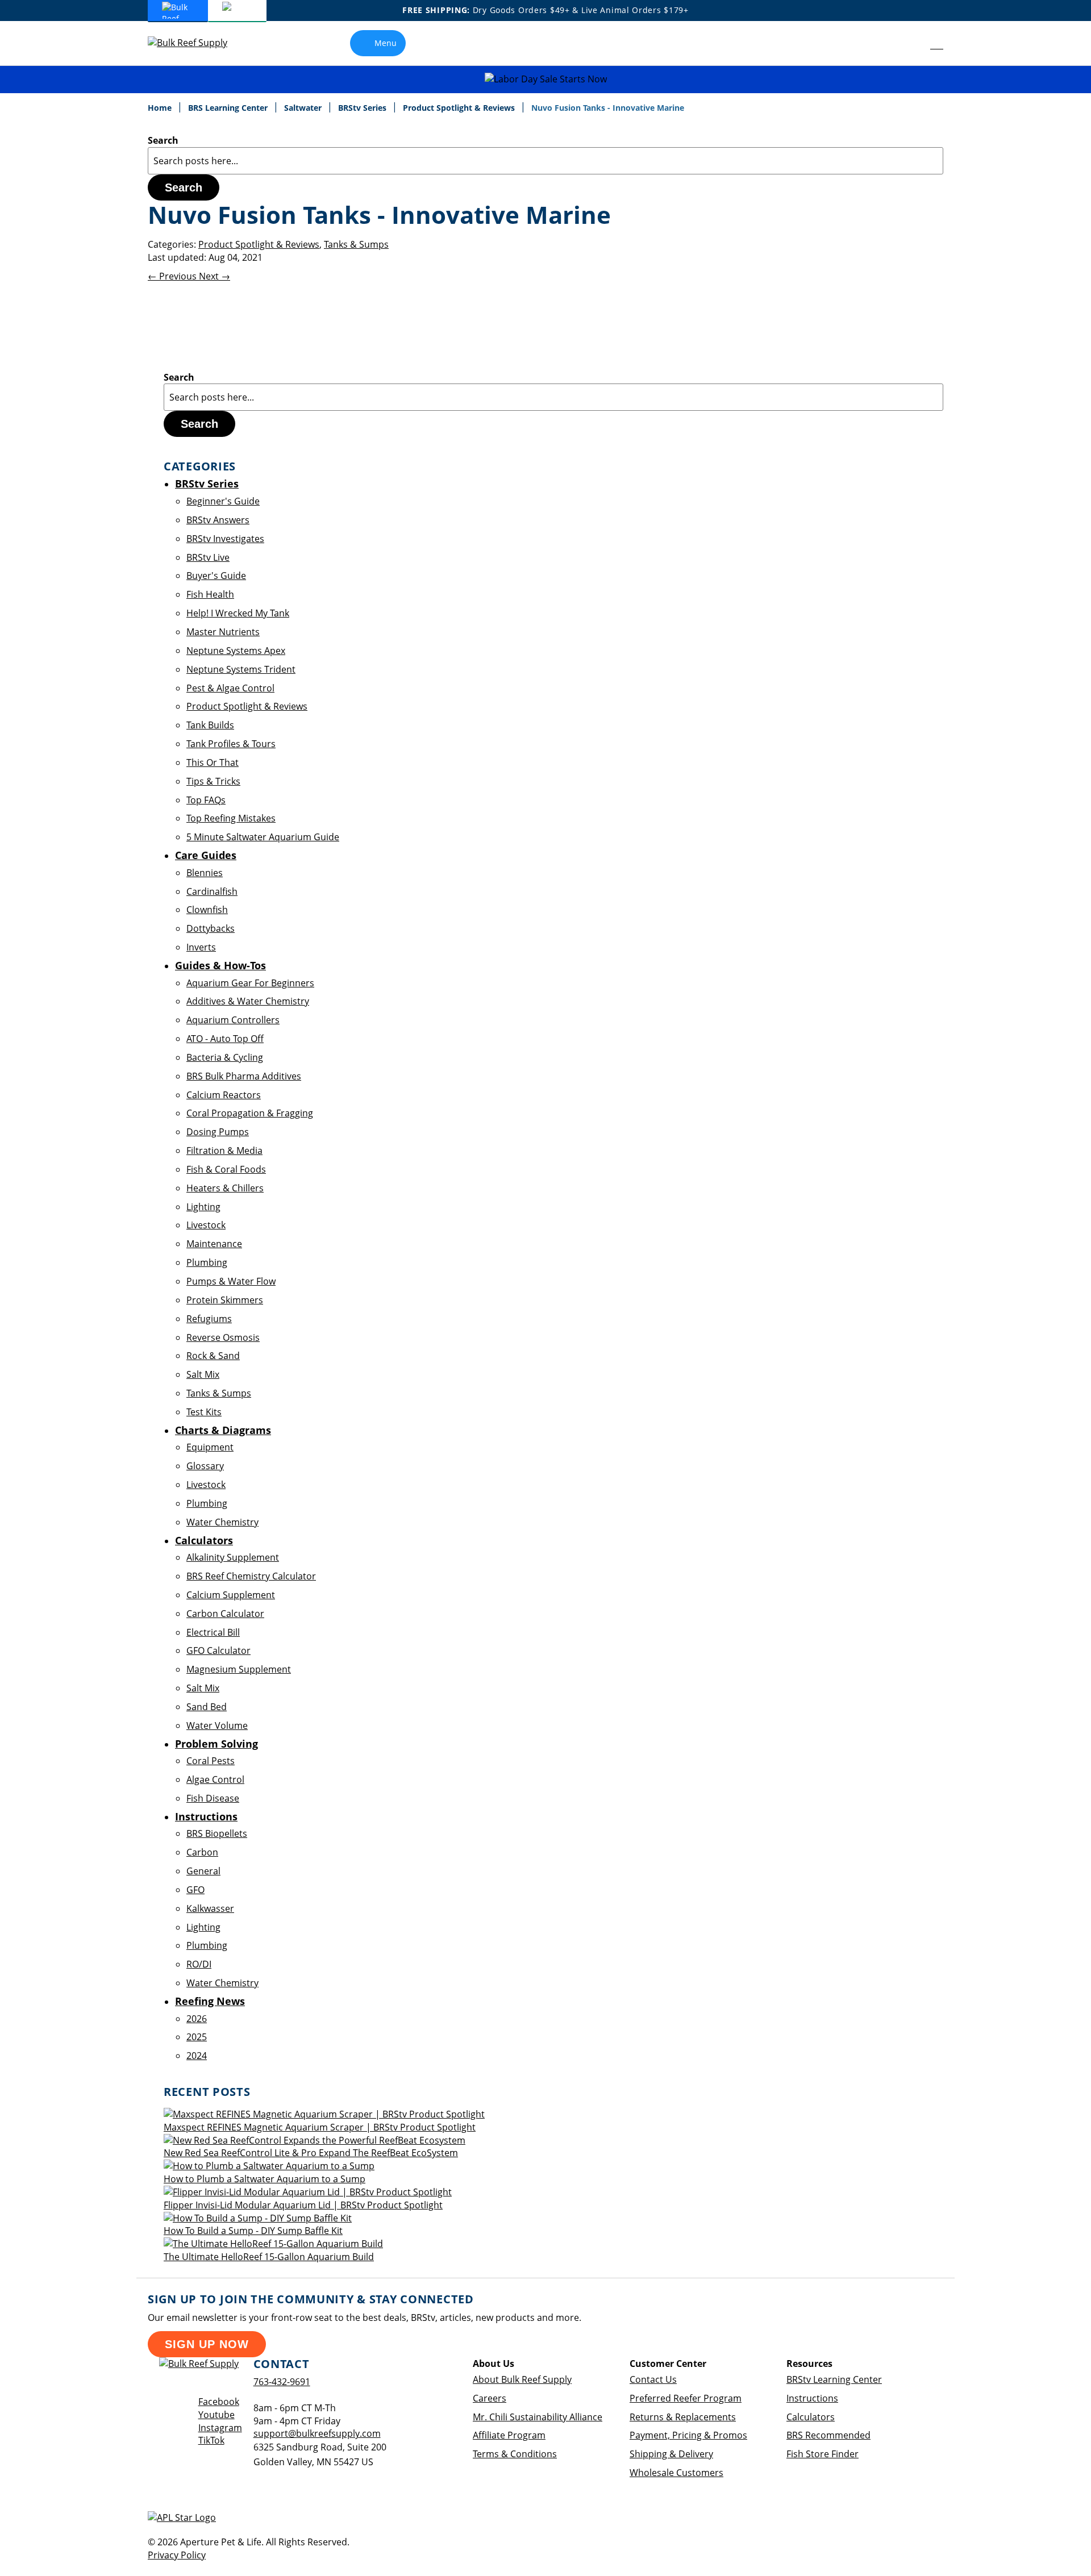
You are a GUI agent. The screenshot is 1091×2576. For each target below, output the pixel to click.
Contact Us (653, 2379)
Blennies (205, 873)
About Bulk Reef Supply (522, 2379)
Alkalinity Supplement (233, 1557)
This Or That (213, 762)
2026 (197, 2019)
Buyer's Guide (216, 576)
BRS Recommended (828, 2435)
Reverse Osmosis (223, 1337)
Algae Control (215, 1779)
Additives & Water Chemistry (248, 1001)
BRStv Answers (218, 520)
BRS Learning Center (229, 108)
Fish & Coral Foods (226, 1169)
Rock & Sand (213, 1356)
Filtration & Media (224, 1151)
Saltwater (304, 108)
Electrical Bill (213, 1632)
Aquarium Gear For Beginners (250, 983)
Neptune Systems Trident (241, 669)
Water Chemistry (222, 1522)
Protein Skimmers (225, 1300)
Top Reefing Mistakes (231, 818)
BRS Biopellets (217, 1833)
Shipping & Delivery (671, 2454)
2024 (197, 2056)
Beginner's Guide (223, 501)
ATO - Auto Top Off (225, 1039)
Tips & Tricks (213, 781)
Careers (490, 2398)
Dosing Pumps (218, 1132)
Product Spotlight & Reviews (460, 108)
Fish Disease (213, 1798)
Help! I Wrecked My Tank (238, 613)
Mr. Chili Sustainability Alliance (538, 2417)
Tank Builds (210, 725)
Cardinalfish (212, 891)
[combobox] (545, 161)
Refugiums (209, 1319)
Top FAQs (206, 800)
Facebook (219, 2402)
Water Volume (217, 1725)
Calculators (811, 2417)
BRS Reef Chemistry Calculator (251, 1576)
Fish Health (210, 594)
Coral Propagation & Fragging (250, 1113)
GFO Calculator (218, 1650)
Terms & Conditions (515, 2454)
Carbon (202, 1852)
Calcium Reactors (224, 1095)
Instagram (220, 2428)
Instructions (812, 2398)
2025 (197, 2037)
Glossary (205, 1466)
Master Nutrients (223, 632)
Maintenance (214, 1244)
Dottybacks (211, 928)
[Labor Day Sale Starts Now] (545, 79)
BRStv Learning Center (834, 2379)
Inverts (201, 947)
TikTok (211, 2440)
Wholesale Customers (676, 2473)
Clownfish (207, 910)
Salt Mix (203, 1374)
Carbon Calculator (225, 1614)
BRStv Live (208, 557)
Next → (215, 276)
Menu (386, 43)
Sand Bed (207, 1707)
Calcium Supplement (231, 1595)
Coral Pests (211, 1761)
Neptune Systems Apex (236, 651)
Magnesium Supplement (239, 1669)
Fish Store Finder (823, 2454)
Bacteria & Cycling (225, 1057)
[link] (911, 43)
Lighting (203, 1207)
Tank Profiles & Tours (231, 744)
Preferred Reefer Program (686, 2398)
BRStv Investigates (225, 539)
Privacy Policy (177, 2555)
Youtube (216, 2415)
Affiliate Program (509, 2435)
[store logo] (196, 43)
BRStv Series (363, 108)
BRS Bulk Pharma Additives (244, 1076)
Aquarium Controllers (233, 1020)
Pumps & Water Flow (231, 1281)
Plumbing (207, 1262)
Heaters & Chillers (225, 1188)
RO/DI (199, 1964)
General (203, 1871)
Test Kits (204, 1412)
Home (161, 108)
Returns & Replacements (683, 2417)
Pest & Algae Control (230, 688)
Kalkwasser (210, 1908)
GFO (195, 1890)
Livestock (206, 1225)
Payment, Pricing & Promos (688, 2435)
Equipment (210, 1447)
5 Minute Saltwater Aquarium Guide (263, 837)
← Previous (173, 276)
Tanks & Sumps (356, 244)
